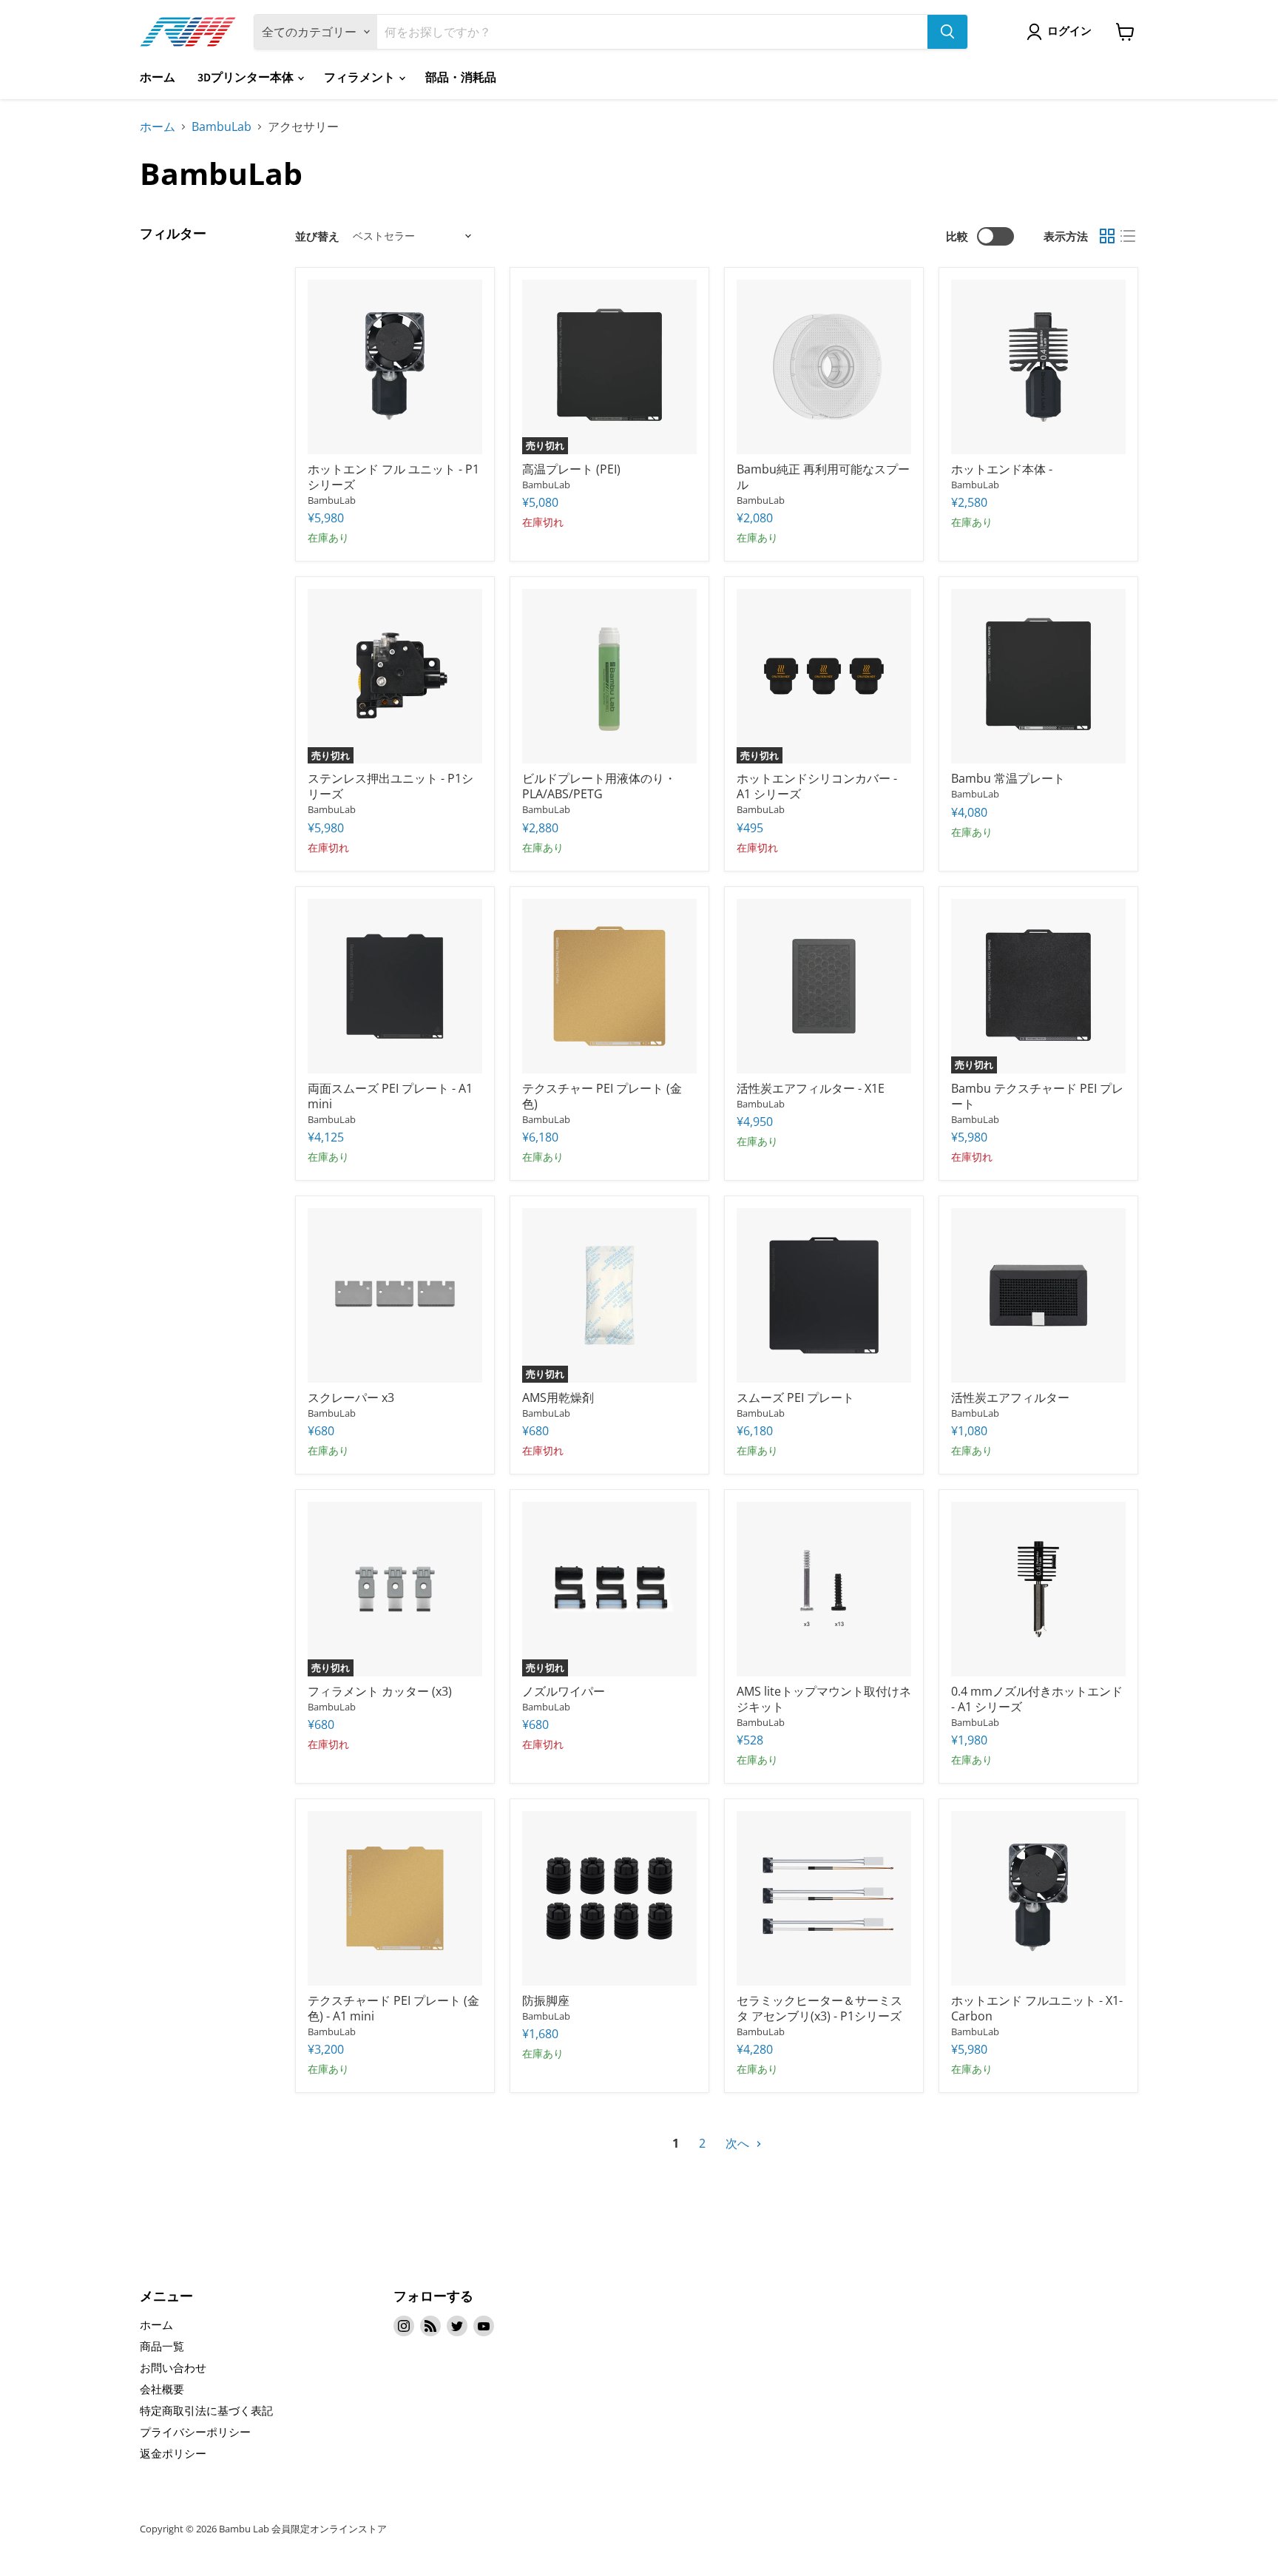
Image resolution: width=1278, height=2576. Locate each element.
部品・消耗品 (461, 78)
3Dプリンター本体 (247, 78)
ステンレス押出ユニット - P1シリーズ (390, 786)
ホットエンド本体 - (1002, 469)
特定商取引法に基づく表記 (206, 2410)
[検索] (947, 32)
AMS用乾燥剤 (558, 1397)
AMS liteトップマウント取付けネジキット (824, 1699)
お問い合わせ (173, 2367)
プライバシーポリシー (195, 2432)
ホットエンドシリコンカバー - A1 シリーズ (817, 786)
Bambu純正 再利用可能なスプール (823, 477)
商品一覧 (162, 2346)
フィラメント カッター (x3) (380, 1691)
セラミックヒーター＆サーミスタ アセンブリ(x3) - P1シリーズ (819, 2008)
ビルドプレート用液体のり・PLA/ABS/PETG (599, 786)
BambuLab (222, 127)
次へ (739, 2143)
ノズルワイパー (564, 1691)
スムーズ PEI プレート (795, 1397)
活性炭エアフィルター (1010, 1397)
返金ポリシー (173, 2453)
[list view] (1128, 236)
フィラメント (361, 78)
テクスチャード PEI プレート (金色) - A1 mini (393, 2008)
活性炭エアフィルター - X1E (811, 1088)
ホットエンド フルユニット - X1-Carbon (1037, 2008)
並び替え (317, 236)
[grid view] (1107, 236)
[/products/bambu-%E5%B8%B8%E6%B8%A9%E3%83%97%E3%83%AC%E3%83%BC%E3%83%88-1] (1038, 676)
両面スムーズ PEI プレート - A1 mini (390, 1096)
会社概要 (162, 2389)
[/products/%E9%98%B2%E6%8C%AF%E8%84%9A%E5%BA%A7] (609, 1898)
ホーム (158, 78)
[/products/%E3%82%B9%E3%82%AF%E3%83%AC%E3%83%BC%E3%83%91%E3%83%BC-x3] (395, 1295)
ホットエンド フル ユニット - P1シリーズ (393, 477)
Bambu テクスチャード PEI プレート (1037, 1096)
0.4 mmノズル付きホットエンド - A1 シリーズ (1037, 1699)
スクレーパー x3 (351, 1397)
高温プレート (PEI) (571, 469)
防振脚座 (546, 2000)
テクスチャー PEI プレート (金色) (602, 1096)
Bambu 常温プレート (1008, 778)
